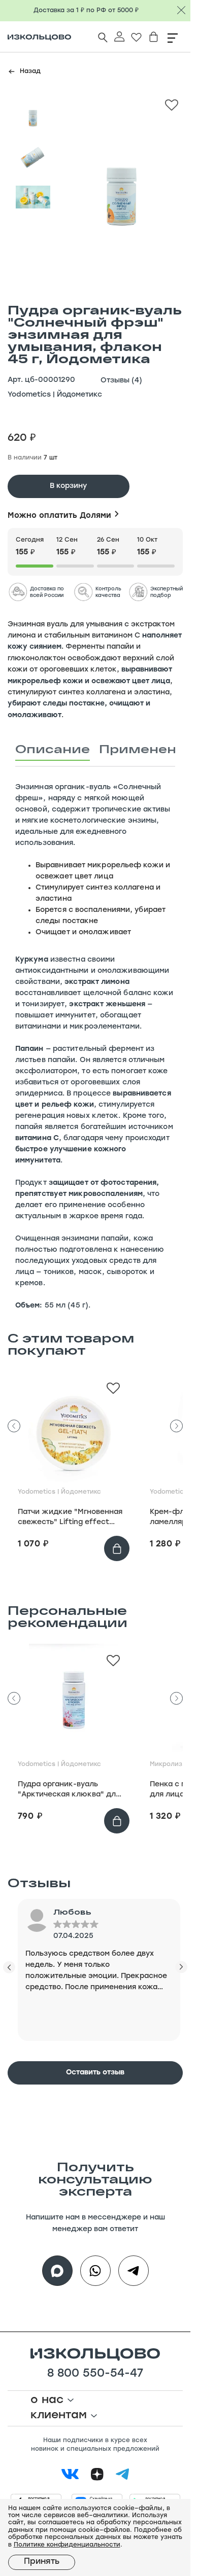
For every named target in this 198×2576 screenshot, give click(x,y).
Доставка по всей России (47, 592)
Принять (42, 2562)
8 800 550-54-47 (95, 2374)
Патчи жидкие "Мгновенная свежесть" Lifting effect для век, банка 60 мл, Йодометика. (70, 1518)
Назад (30, 72)
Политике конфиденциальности (67, 2545)
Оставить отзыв (95, 2073)
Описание (53, 749)
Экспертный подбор (167, 592)
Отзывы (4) (121, 381)
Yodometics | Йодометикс (55, 395)
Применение (147, 749)
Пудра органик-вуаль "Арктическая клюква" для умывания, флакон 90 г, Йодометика (69, 1790)
